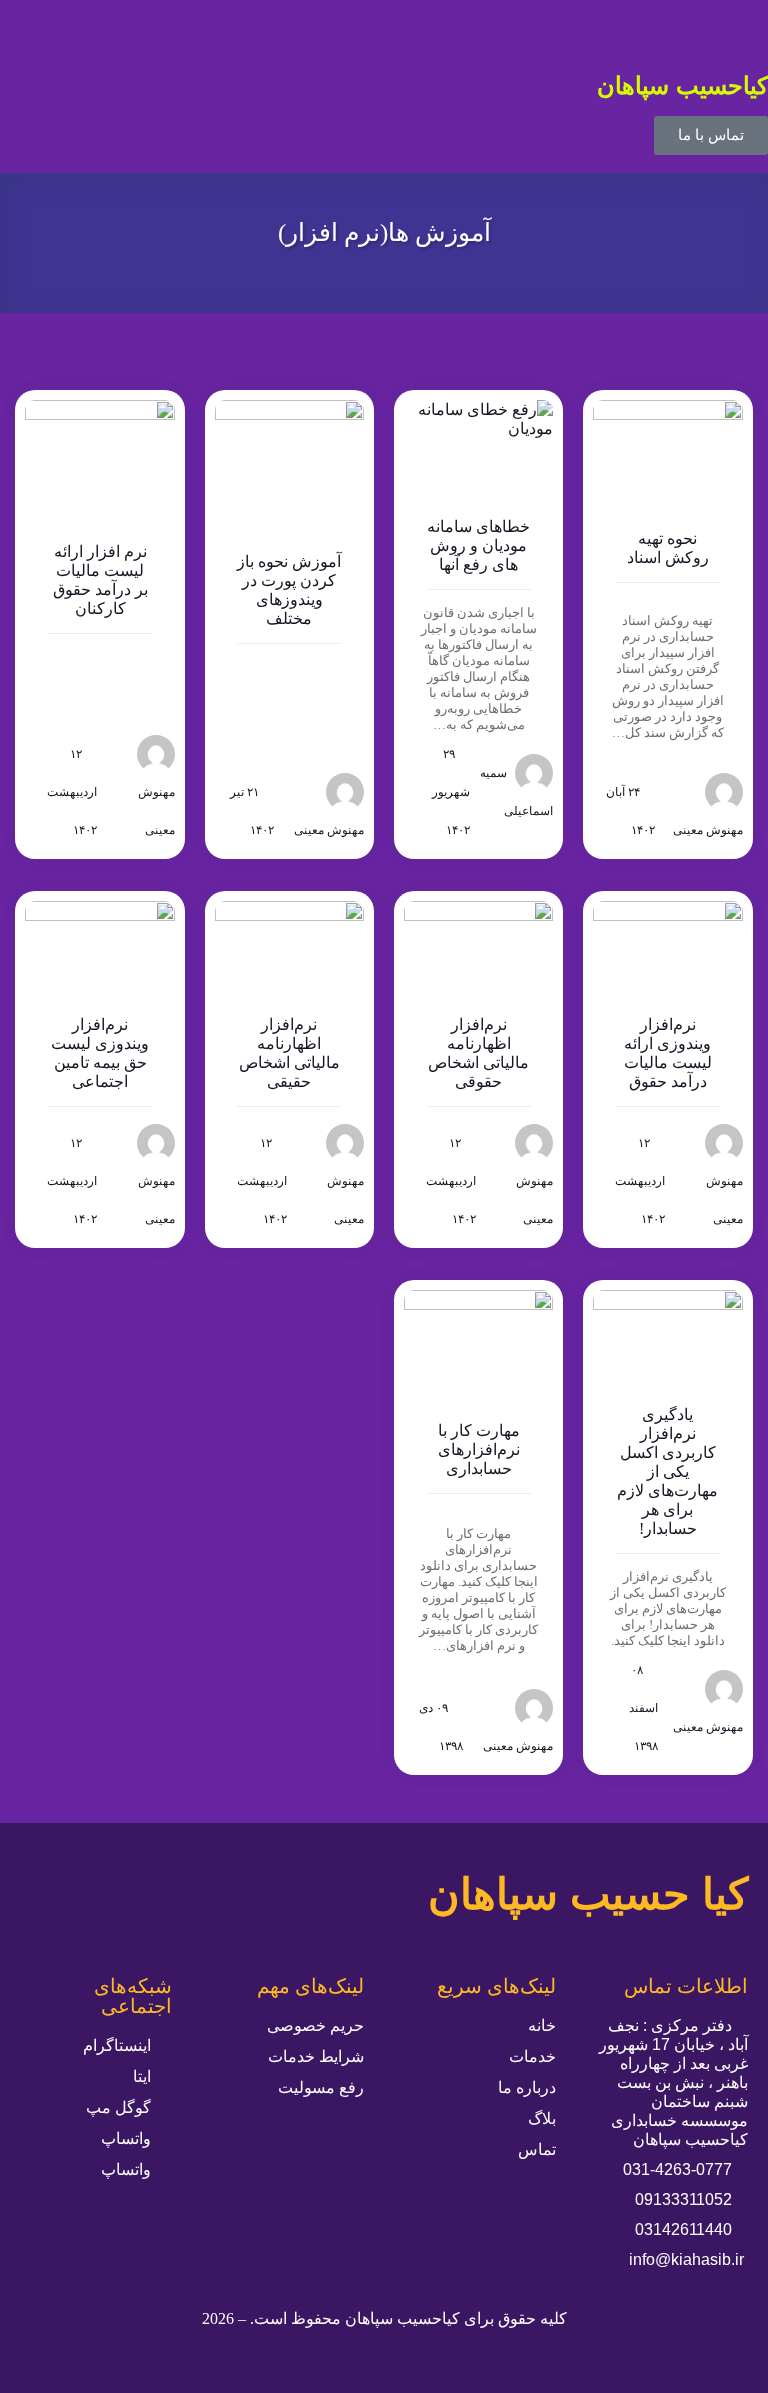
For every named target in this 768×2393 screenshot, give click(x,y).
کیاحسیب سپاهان (682, 85)
